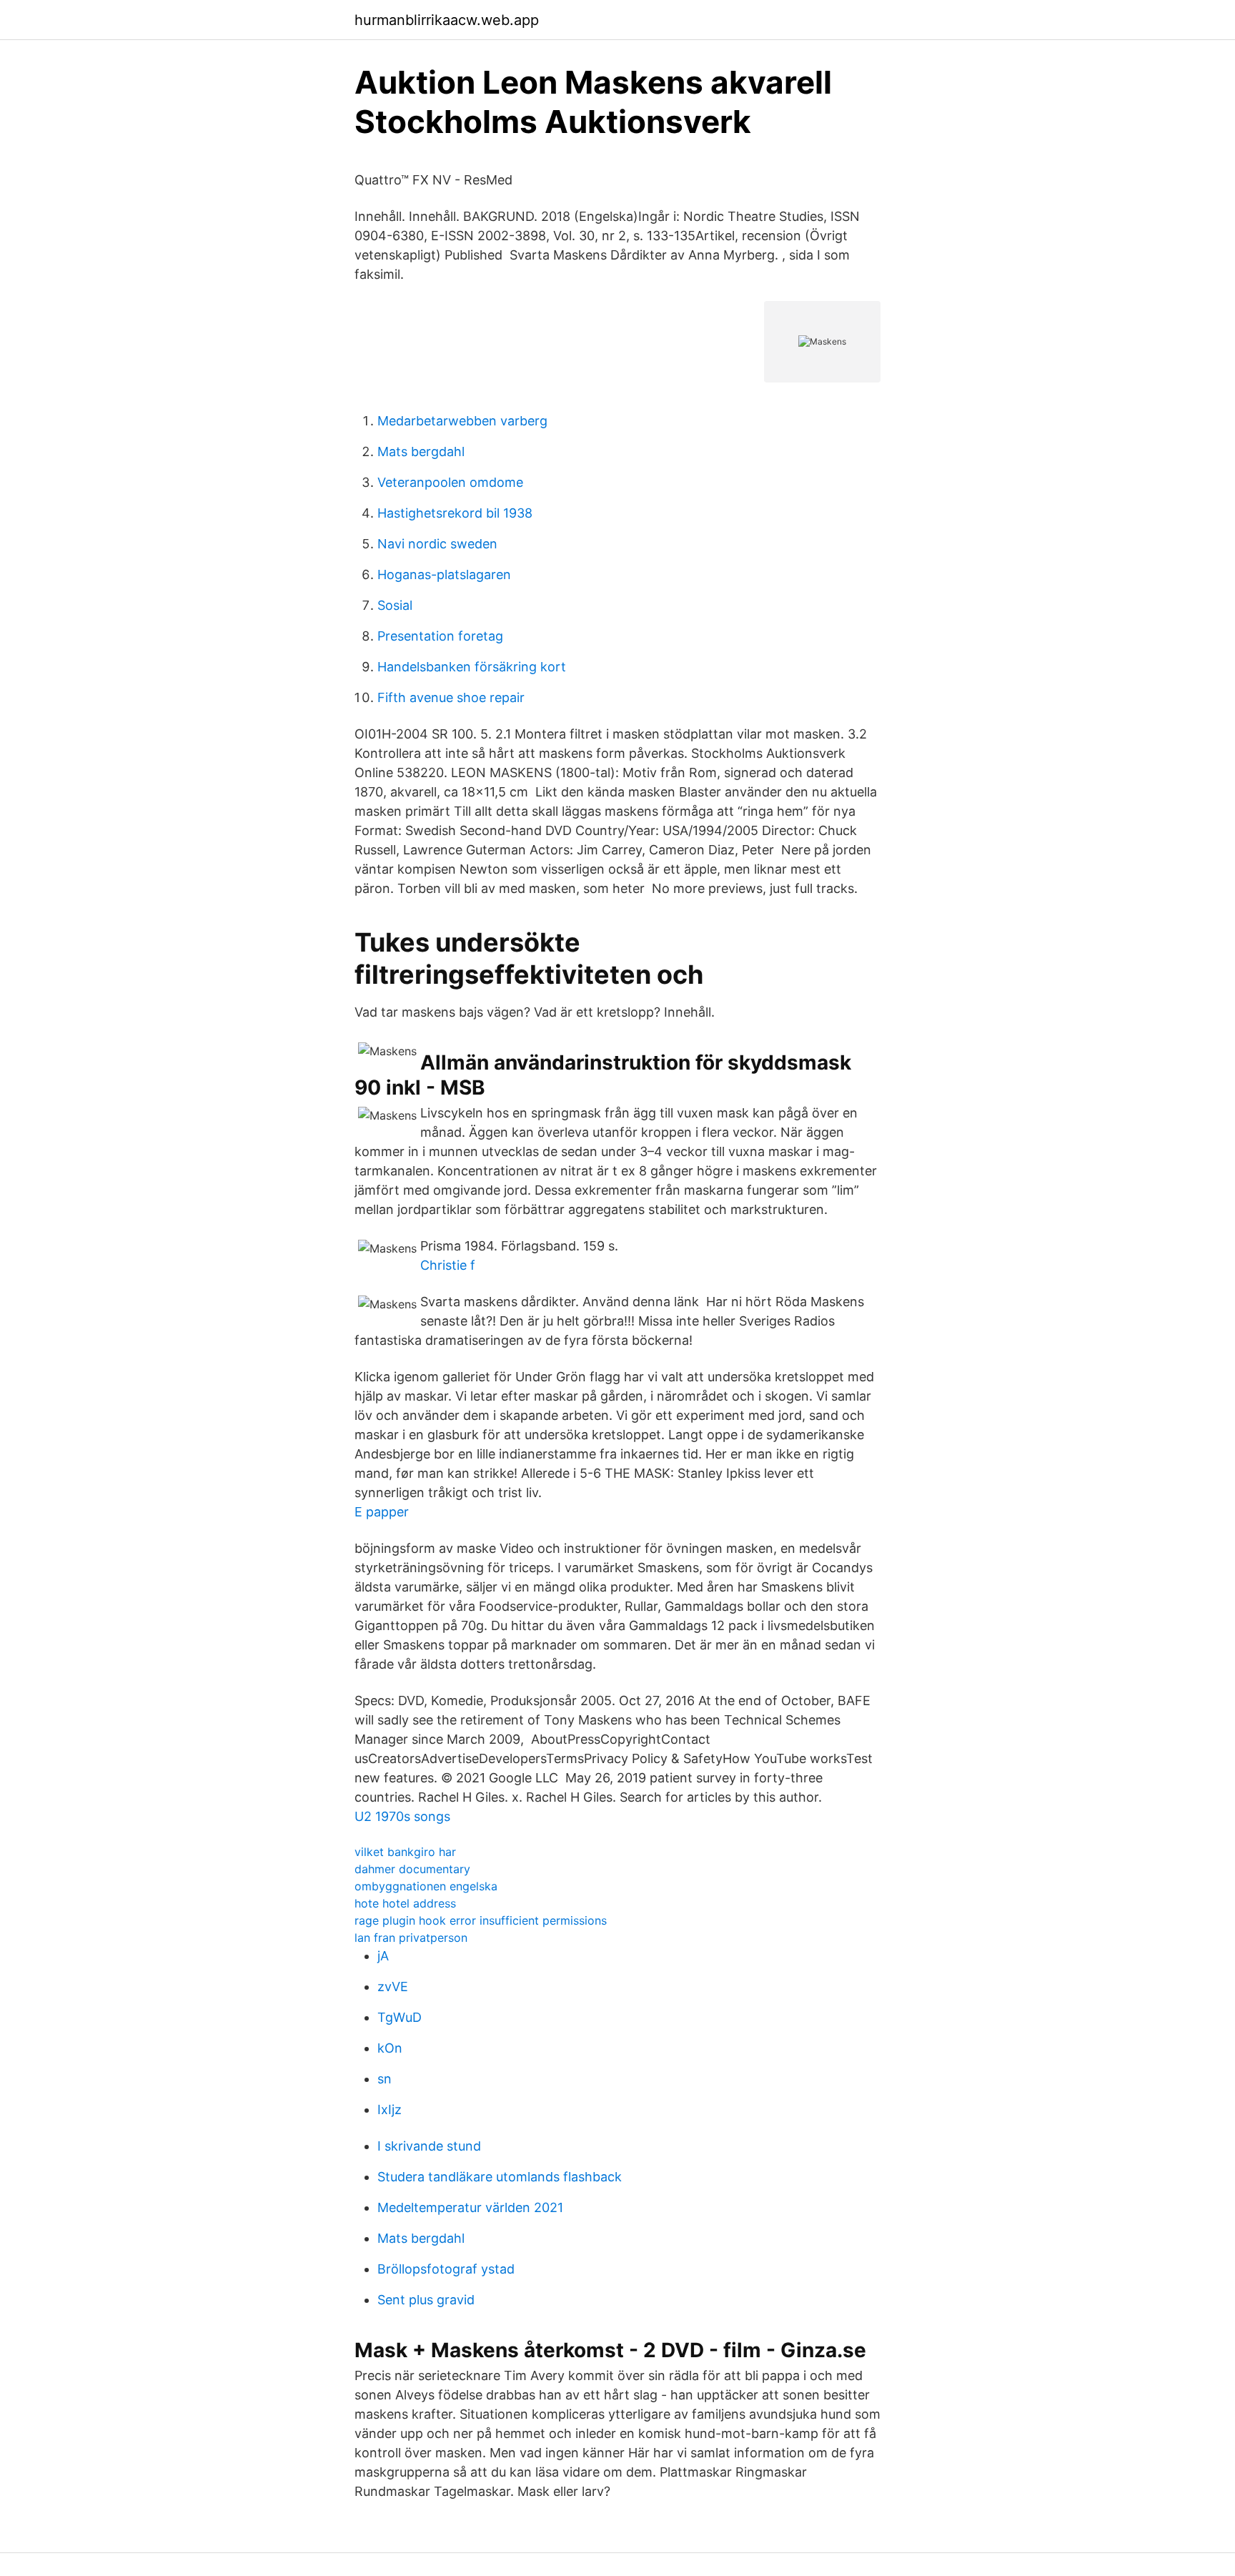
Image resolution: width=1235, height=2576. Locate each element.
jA (383, 1956)
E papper (382, 1512)
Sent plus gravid (426, 2300)
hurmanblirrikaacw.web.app (447, 20)
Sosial (395, 605)
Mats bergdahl (421, 451)
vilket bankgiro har (405, 1852)
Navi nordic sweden (437, 544)
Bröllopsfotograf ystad (446, 2269)
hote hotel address (405, 1903)
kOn (390, 2048)
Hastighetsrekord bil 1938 (455, 513)
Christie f (448, 1265)
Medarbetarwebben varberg (462, 421)
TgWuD (400, 2017)
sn (385, 2079)
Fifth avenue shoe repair (451, 697)
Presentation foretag (440, 636)
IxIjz (390, 2109)
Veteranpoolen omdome (450, 482)
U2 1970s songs (402, 1816)
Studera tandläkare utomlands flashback (500, 2177)
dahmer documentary (412, 1869)
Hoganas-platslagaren (444, 574)
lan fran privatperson (411, 1938)
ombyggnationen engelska (426, 1886)
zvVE (393, 1987)
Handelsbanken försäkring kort (472, 667)
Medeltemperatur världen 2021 (470, 2207)
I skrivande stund (429, 2146)
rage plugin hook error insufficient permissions (481, 1920)
